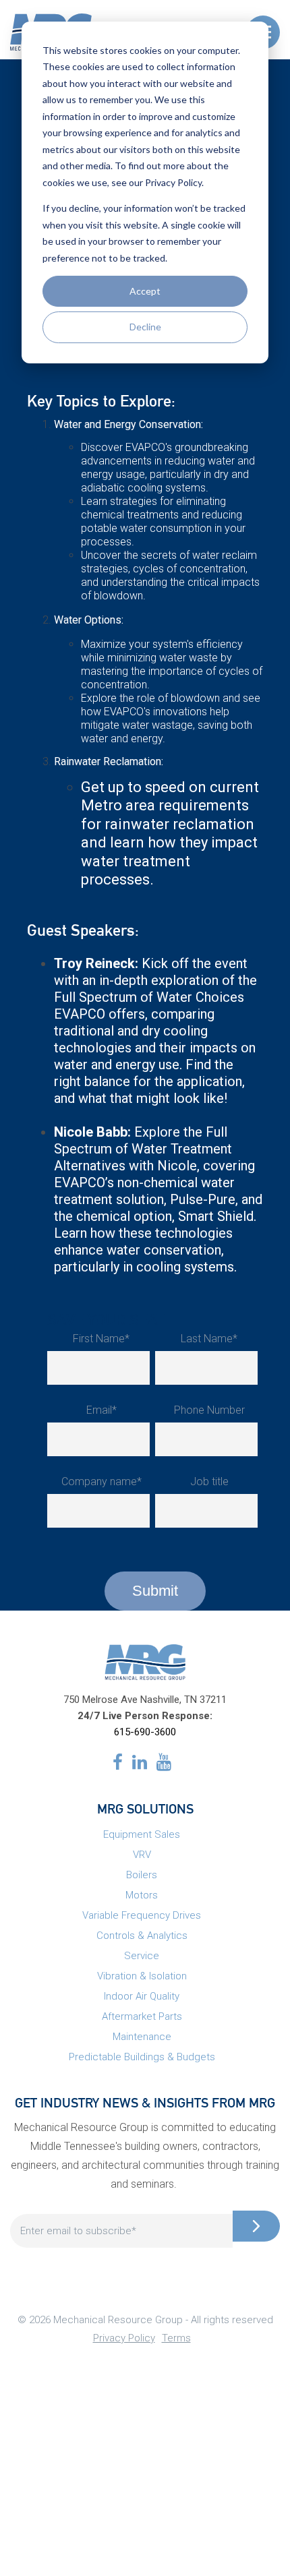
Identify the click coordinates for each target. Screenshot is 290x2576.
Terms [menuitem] (176, 2338)
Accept (145, 291)
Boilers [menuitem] (142, 1875)
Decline (145, 327)
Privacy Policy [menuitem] (124, 2338)
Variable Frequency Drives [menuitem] (142, 1915)
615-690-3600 (145, 1732)
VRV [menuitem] (142, 1855)
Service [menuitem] (142, 1956)
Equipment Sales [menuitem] (142, 1834)
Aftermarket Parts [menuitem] (142, 2016)
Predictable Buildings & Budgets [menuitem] (142, 2057)
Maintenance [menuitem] (142, 2037)
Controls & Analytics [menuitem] (142, 1936)
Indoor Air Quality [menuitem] (142, 1996)
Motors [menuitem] (142, 1895)
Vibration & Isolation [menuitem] (142, 1976)
